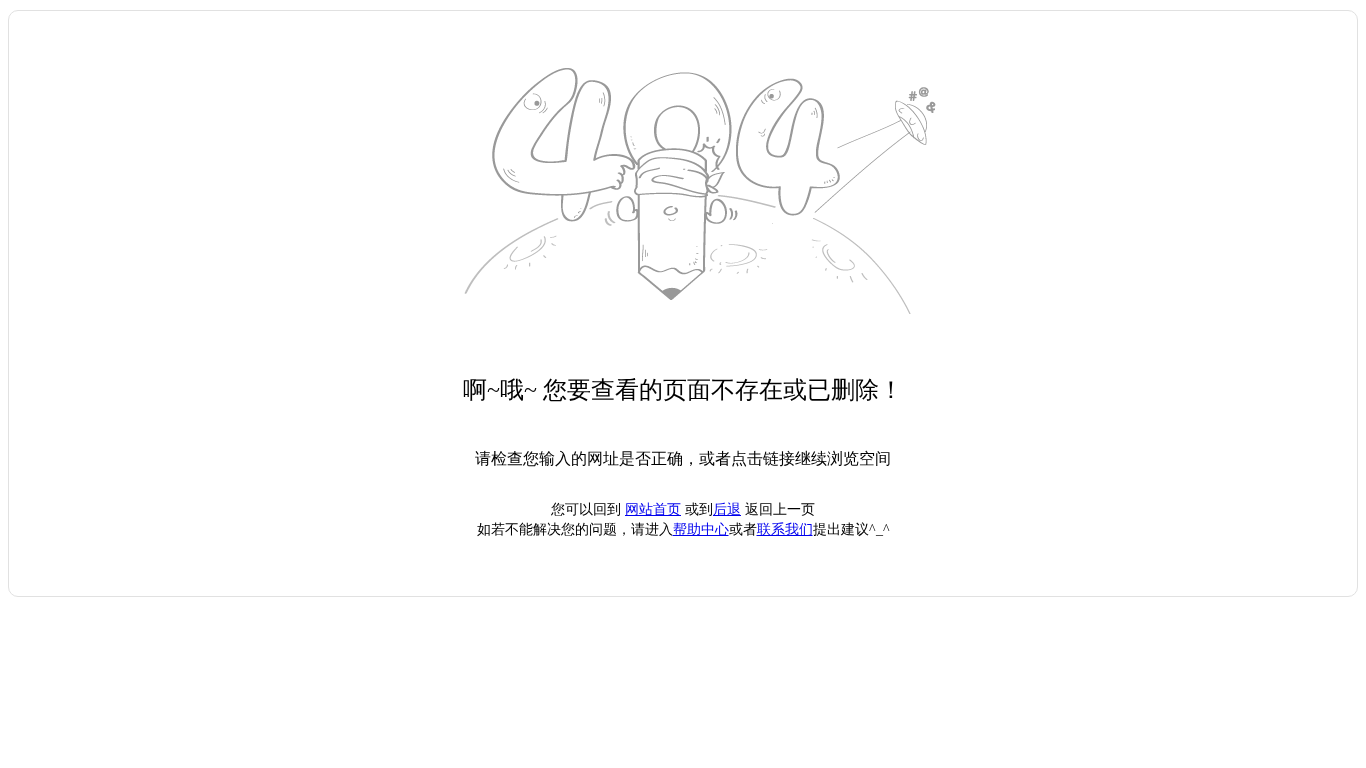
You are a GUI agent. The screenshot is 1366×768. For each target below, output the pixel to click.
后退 (727, 509)
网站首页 (653, 509)
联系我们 (785, 529)
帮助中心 (701, 529)
